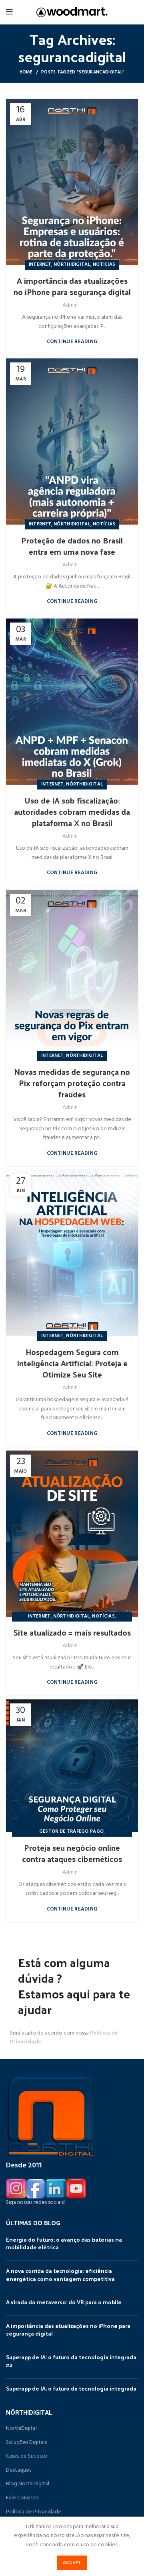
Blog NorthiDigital (28, 2484)
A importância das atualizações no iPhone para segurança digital (72, 286)
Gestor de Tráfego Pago (72, 1831)
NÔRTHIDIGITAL (72, 265)
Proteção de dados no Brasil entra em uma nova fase (72, 546)
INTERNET (40, 265)
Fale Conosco (22, 2498)
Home (26, 72)
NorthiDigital (21, 2429)
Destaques (19, 2470)
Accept (72, 2563)
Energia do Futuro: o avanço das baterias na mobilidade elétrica (64, 2243)
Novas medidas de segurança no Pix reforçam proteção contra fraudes (72, 1083)
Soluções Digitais (26, 2443)
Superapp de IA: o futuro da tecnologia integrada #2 (71, 2361)
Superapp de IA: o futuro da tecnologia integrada (71, 2388)
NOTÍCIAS (104, 265)
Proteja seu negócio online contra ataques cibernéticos (72, 1853)
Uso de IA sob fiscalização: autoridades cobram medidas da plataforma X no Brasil (72, 812)
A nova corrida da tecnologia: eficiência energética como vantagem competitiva (60, 2275)
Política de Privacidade (34, 2512)
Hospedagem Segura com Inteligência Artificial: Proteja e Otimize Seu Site (72, 1363)
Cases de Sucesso (27, 2456)
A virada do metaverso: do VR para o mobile (64, 2302)
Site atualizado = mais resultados (72, 1632)
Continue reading (72, 342)
